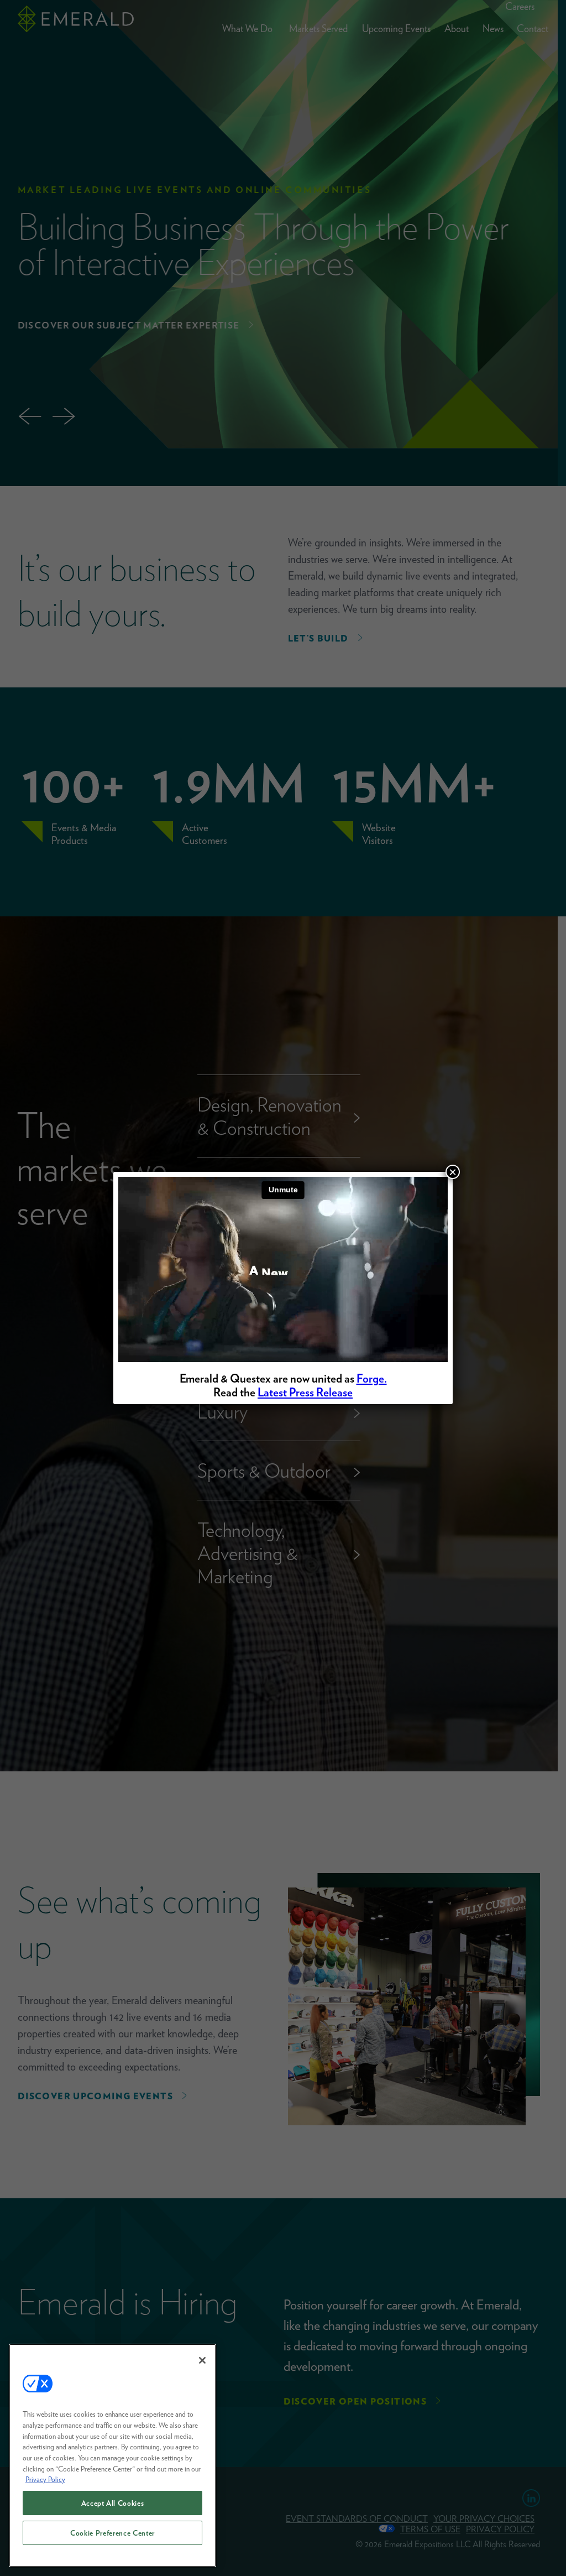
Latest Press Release (305, 1392)
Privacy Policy (45, 2479)
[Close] (202, 2360)
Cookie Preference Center (112, 2533)
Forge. (372, 1378)
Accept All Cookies (113, 2503)
